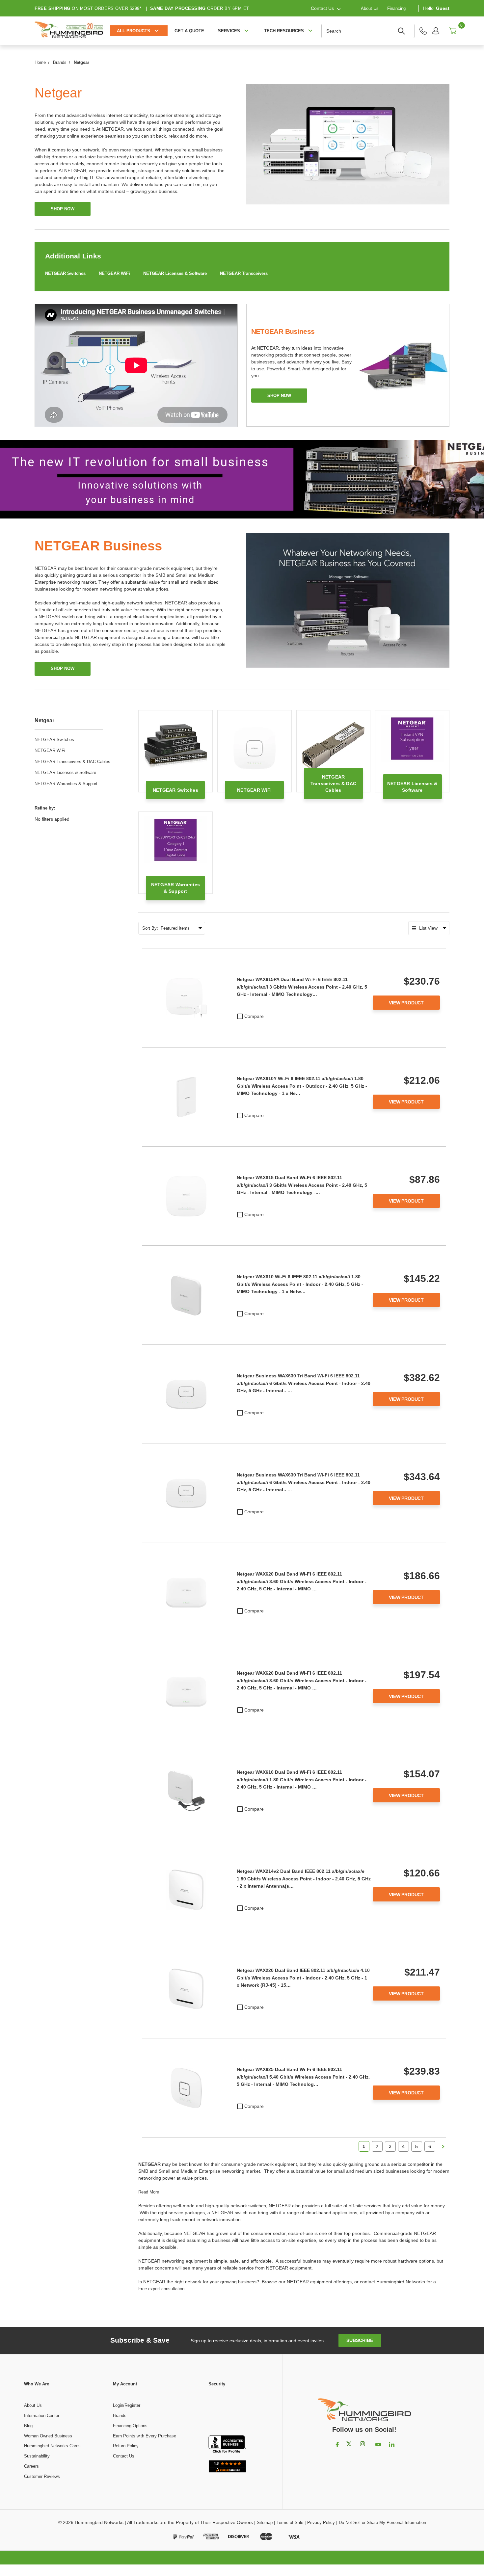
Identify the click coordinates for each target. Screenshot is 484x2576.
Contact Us (124, 2456)
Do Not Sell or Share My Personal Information (382, 2523)
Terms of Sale (290, 2523)
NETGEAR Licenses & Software (175, 273)
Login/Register (127, 2405)
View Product (406, 1003)
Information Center (42, 2416)
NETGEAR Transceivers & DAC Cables (72, 762)
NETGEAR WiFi (114, 273)
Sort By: (150, 928)
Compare (254, 1016)
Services (229, 31)
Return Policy (126, 2446)
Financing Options (130, 2426)
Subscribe (360, 2340)
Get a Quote (189, 31)
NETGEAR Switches (65, 273)
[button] (227, 2411)
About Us (370, 8)
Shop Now (63, 668)
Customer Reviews (42, 2476)
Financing (396, 8)
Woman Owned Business (48, 2436)
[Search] (402, 31)
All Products (134, 31)
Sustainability (37, 2456)
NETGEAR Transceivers (244, 273)
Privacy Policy (321, 2523)
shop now (63, 209)
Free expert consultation (161, 2289)
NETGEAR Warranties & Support (66, 784)
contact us (322, 8)
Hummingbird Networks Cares (52, 2446)
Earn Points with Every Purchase (145, 2436)
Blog (28, 2426)
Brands (120, 2416)
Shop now (279, 396)
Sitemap (265, 2523)
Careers (31, 2466)
